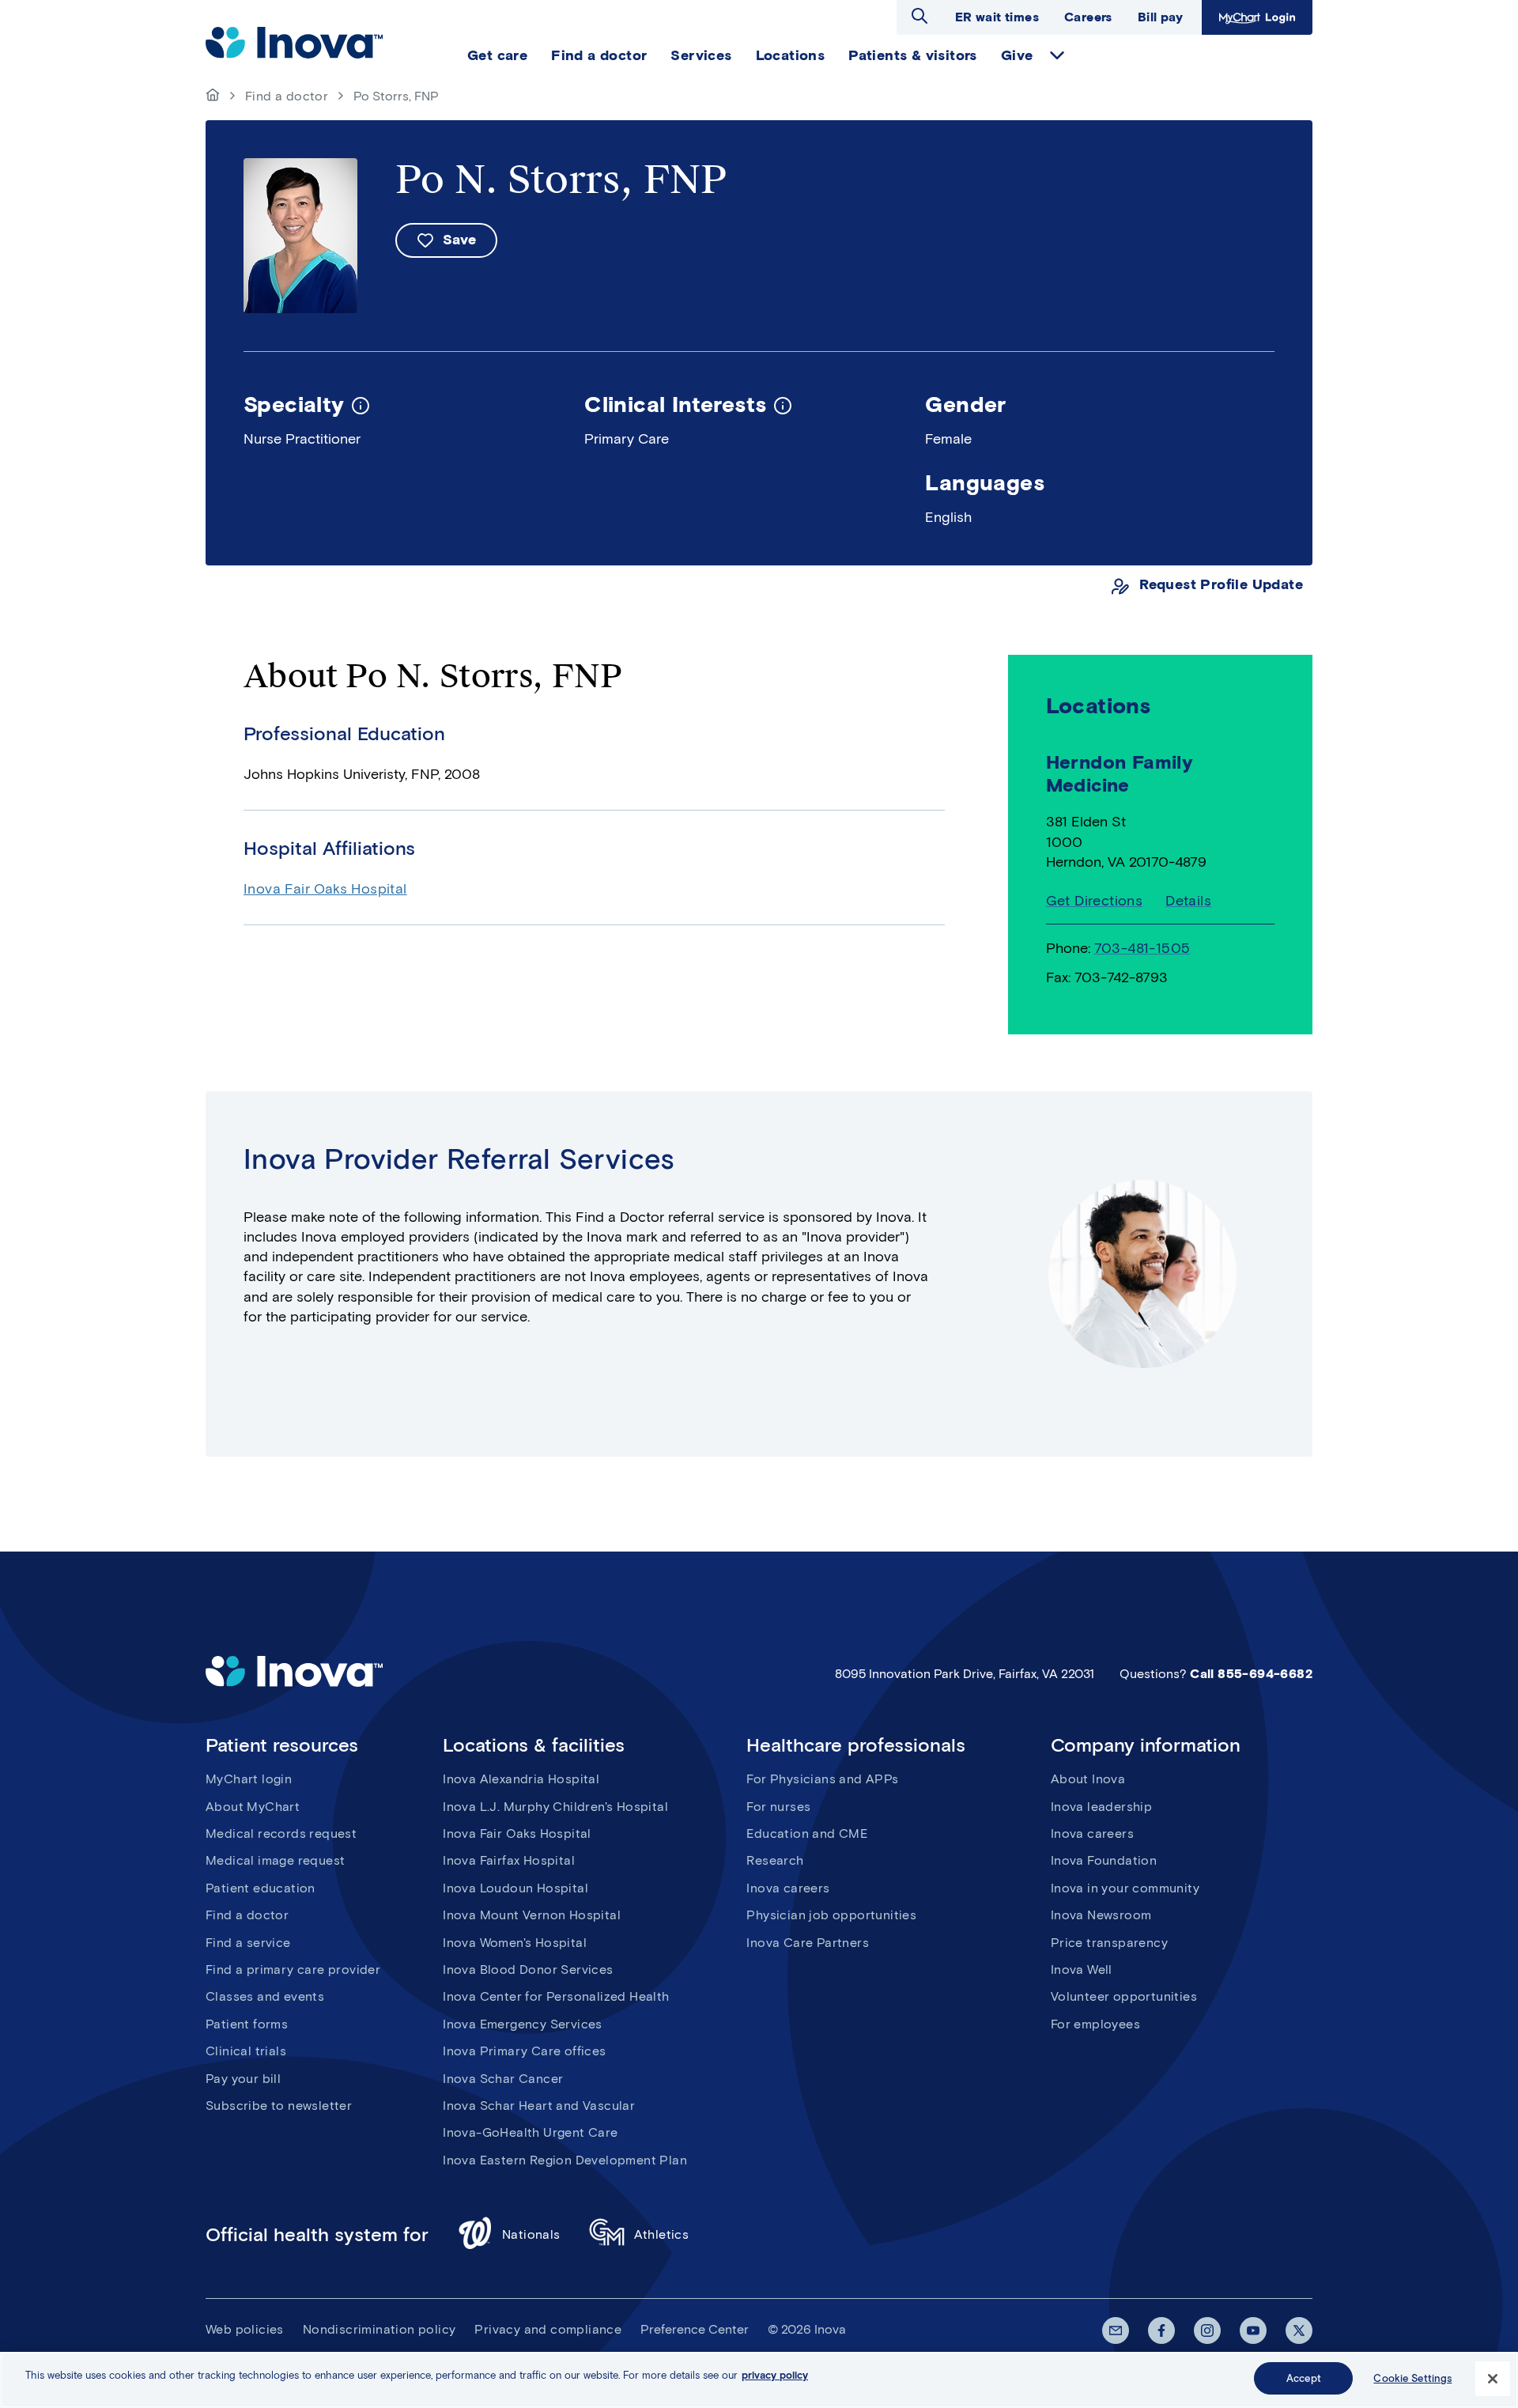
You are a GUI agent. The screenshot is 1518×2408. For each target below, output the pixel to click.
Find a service (248, 1943)
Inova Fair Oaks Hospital (325, 889)
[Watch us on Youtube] (1253, 2331)
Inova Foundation (1104, 1860)
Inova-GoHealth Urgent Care (530, 2132)
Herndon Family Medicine (1120, 773)
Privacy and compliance (548, 2329)
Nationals (531, 2234)
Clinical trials (246, 2051)
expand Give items (1057, 55)
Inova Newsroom (1101, 1915)
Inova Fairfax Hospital (509, 1860)
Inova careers (788, 1888)
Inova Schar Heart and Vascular (539, 2106)
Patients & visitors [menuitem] (913, 55)
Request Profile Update (1221, 585)
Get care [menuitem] (497, 55)
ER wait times (997, 17)
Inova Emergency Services (523, 2024)
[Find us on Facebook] (1161, 2331)
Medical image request (275, 1860)
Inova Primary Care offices (524, 2051)
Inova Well (1082, 1969)
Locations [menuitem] (791, 55)
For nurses (778, 1807)
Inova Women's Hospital (515, 1943)
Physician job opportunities (831, 1915)
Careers (1088, 17)
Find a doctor (287, 96)
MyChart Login (1255, 17)
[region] (759, 2380)
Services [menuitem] (701, 55)
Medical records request (281, 1833)
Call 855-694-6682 (1251, 1674)
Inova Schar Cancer (503, 2079)
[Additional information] (361, 404)
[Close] (1493, 2379)
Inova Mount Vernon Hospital (532, 1915)
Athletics (662, 2234)
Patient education (261, 1888)
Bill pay (1160, 17)
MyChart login (249, 1779)
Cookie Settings (1412, 2378)
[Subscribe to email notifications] (1116, 2331)
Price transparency (1109, 1943)
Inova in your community (1125, 1888)
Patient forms (247, 2024)
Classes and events (265, 1996)
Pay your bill (243, 2079)
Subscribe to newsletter (279, 2106)
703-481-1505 (1142, 948)
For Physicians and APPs (822, 1779)
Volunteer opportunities (1124, 1996)
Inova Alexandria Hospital (521, 1779)
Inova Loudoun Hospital (515, 1888)
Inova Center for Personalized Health (556, 1996)
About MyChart (253, 1807)
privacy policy (775, 2375)
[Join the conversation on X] (1299, 2331)
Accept (1304, 2378)
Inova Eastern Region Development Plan (565, 2160)
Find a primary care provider (293, 1969)
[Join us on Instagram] (1207, 2331)
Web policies (245, 2329)
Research (775, 1860)
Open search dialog (919, 16)
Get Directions (1095, 901)
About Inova (1088, 1779)
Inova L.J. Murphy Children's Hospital (555, 1807)
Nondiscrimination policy (379, 2329)
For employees (1095, 2024)
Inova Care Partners (808, 1943)
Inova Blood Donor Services (528, 1969)
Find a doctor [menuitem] (599, 55)
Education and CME (807, 1833)
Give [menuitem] (1017, 55)
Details (1188, 901)
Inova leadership (1101, 1807)
